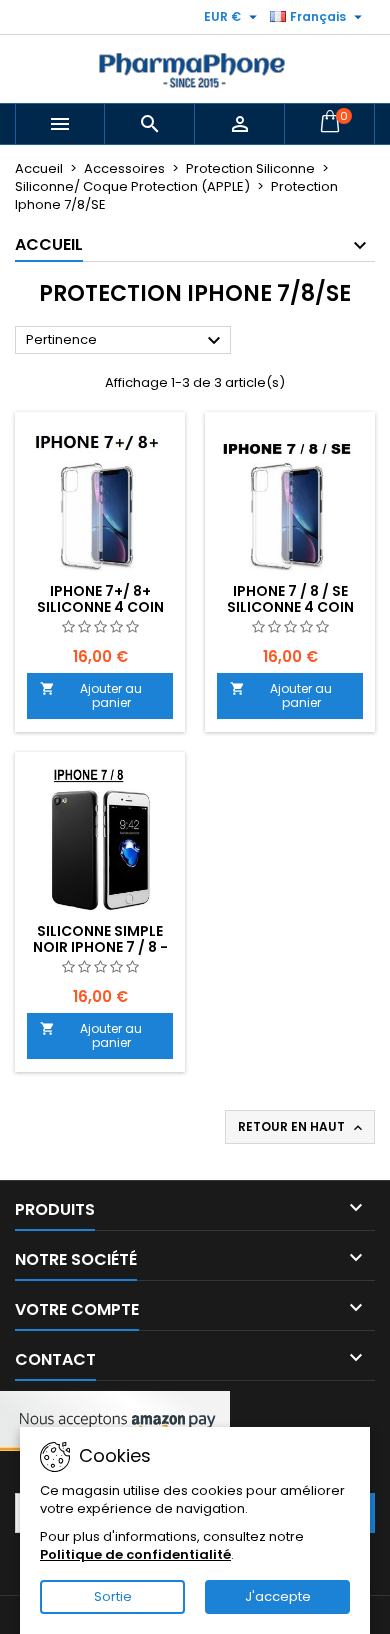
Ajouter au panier (91, 695)
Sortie (113, 1596)
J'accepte (278, 1596)
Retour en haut (302, 1127)
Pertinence (126, 341)
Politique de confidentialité (135, 1554)
